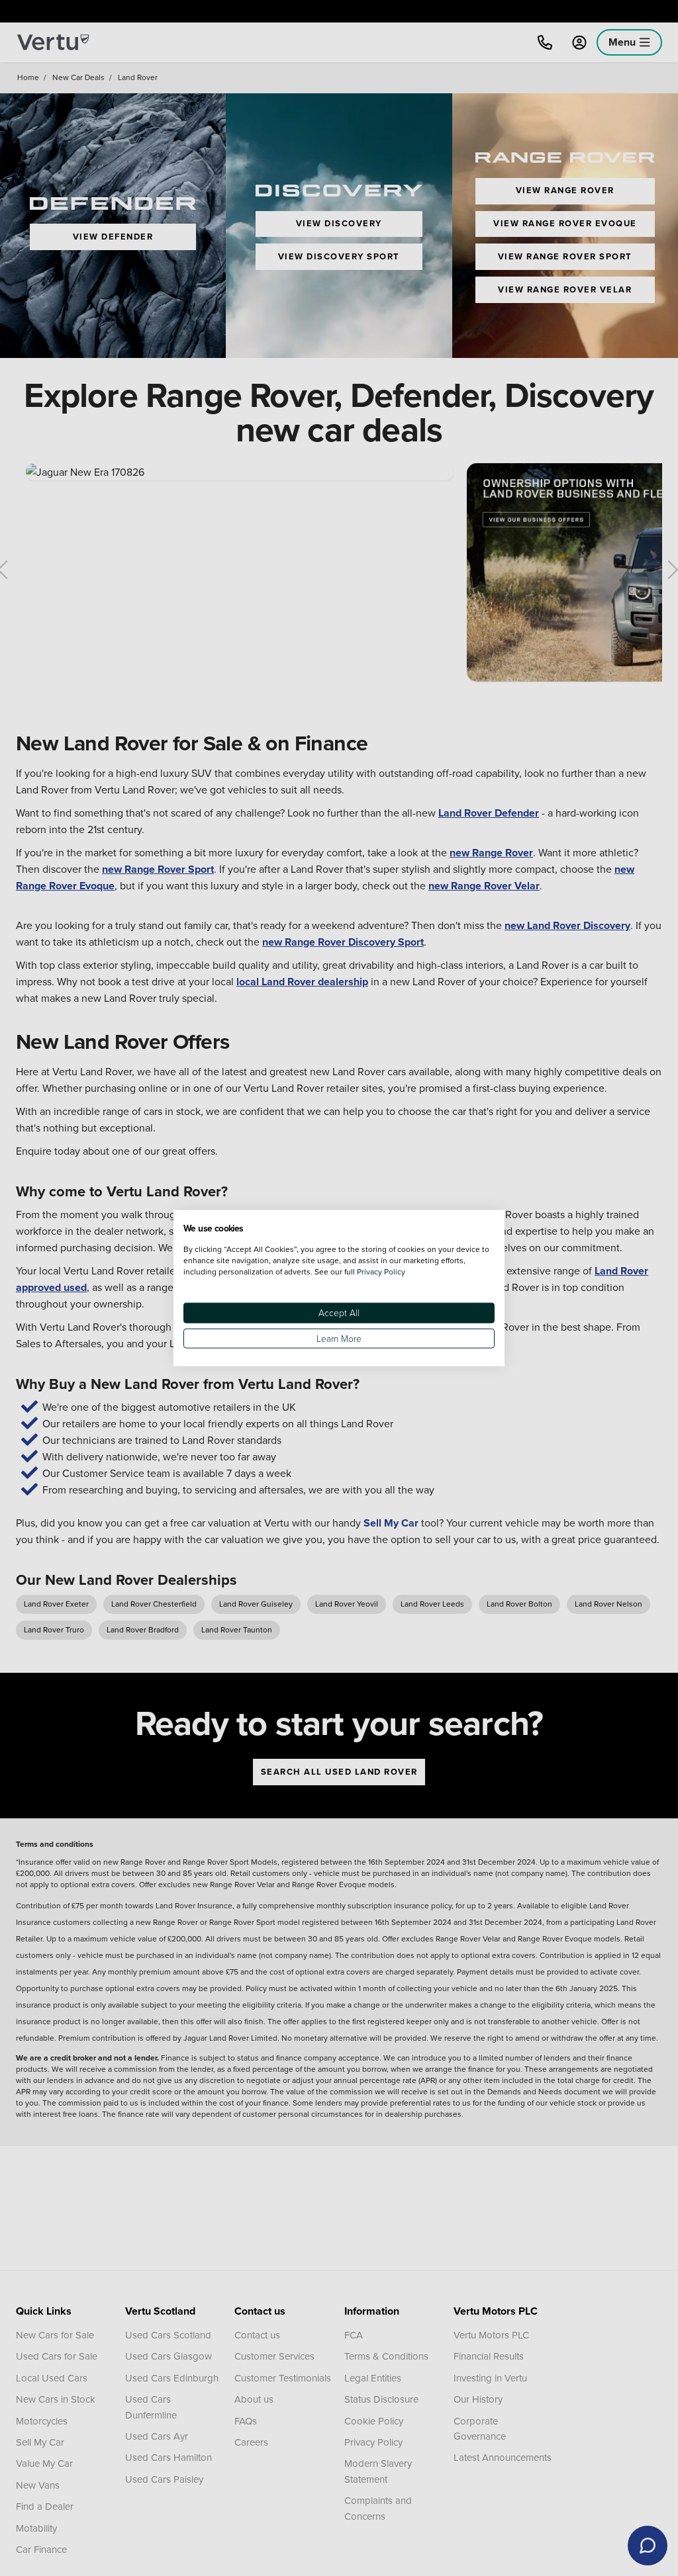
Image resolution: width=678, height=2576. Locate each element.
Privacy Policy (381, 1271)
